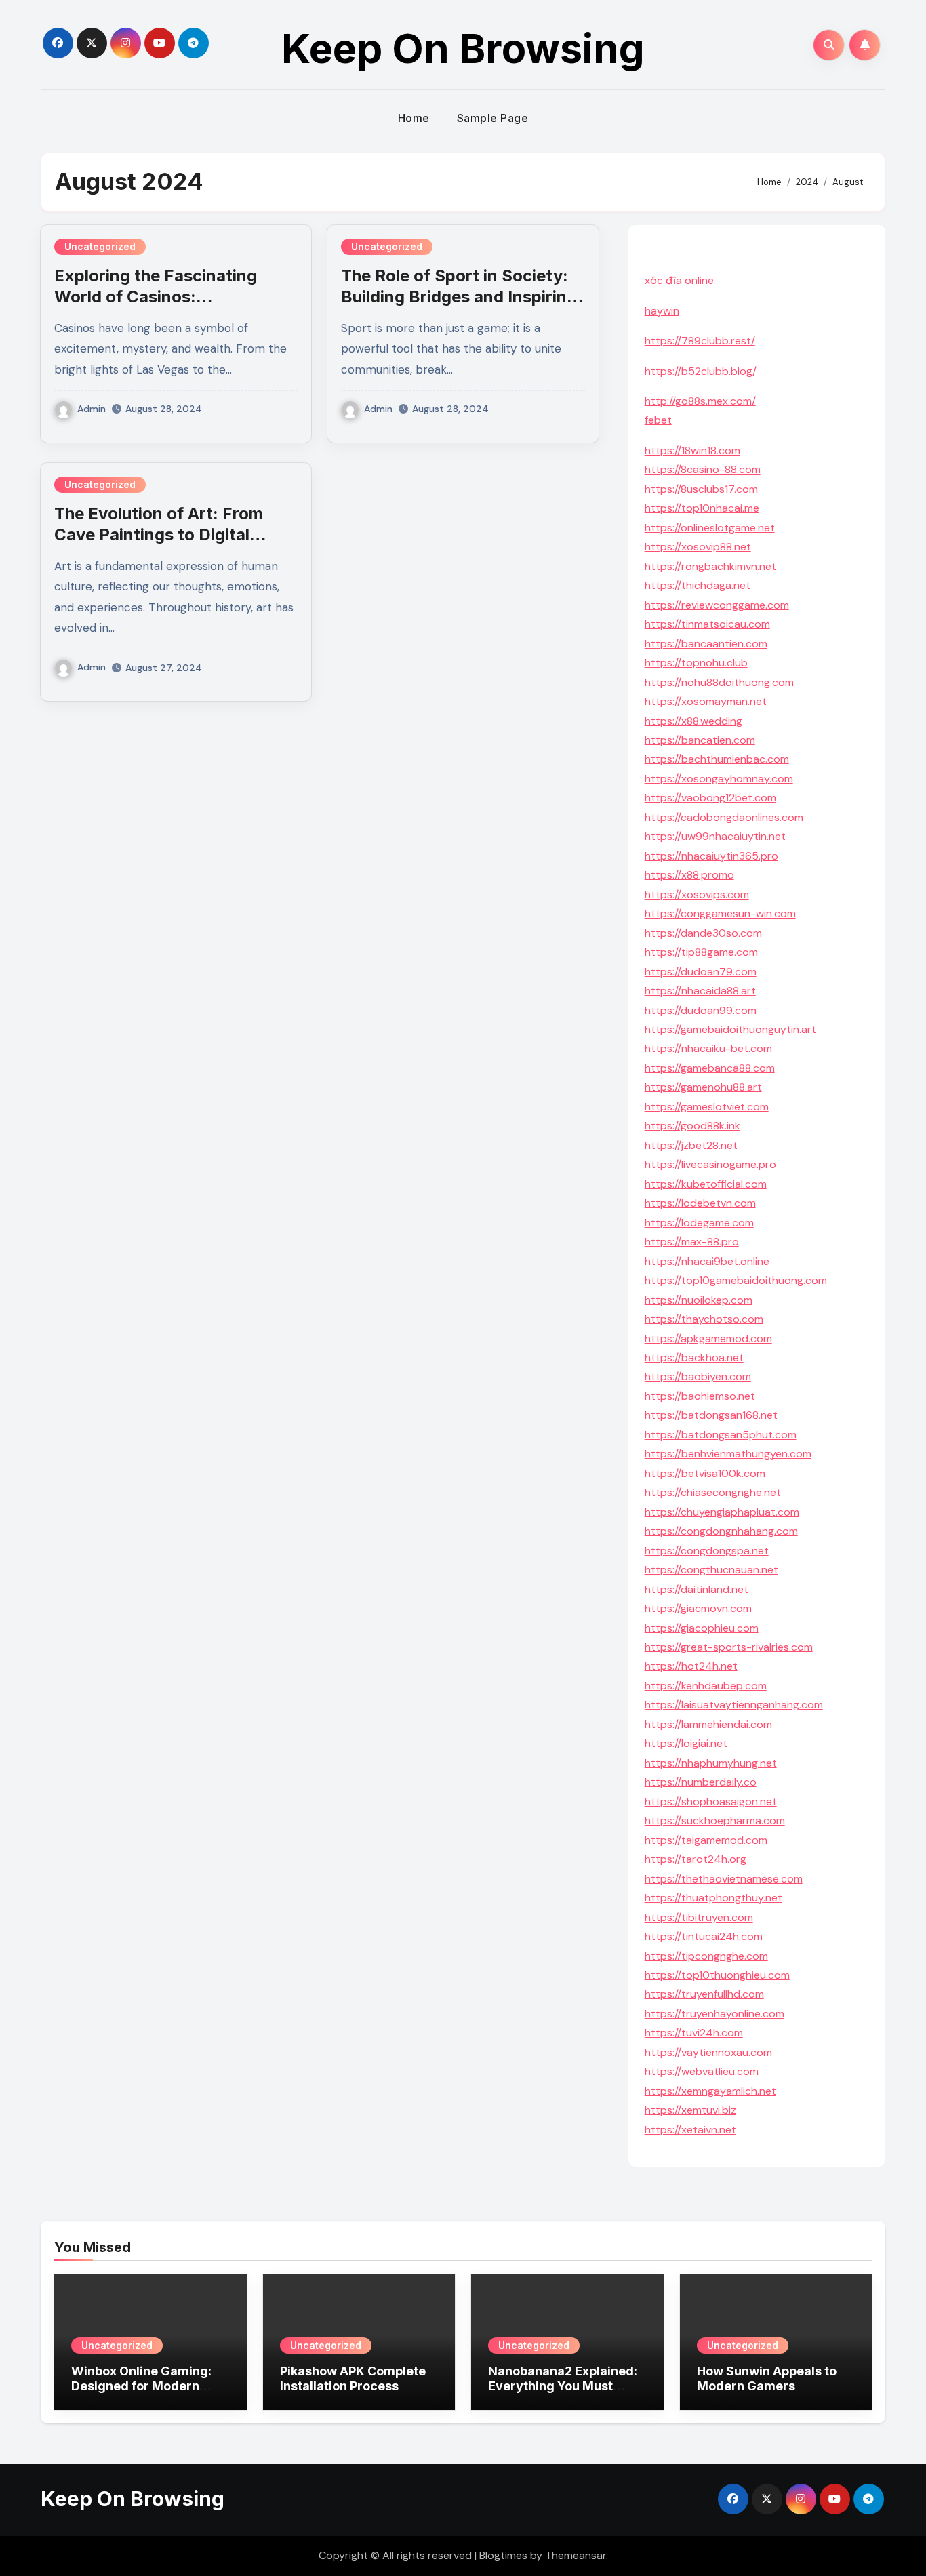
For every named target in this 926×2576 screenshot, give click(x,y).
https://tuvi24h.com (694, 2033)
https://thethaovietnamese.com (724, 1879)
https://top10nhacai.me (702, 508)
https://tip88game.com (701, 952)
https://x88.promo (689, 875)
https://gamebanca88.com (710, 1068)
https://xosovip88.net (698, 547)
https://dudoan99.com (701, 1010)
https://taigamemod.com (706, 1840)
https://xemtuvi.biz (690, 2110)
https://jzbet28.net (691, 1145)
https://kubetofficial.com (706, 1184)
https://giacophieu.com (702, 1628)
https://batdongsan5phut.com (721, 1435)
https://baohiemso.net (700, 1396)
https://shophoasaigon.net (711, 1802)
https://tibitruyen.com (699, 1917)
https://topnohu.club (696, 663)
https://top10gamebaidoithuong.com (736, 1280)
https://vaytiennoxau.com (708, 2052)
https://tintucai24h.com (704, 1936)
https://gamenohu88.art (703, 1087)
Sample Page (493, 118)
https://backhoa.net (694, 1357)
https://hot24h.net (691, 1666)
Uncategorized (100, 246)
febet (658, 420)
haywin (662, 311)
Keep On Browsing (463, 48)
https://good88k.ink (692, 1126)
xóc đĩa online (679, 280)
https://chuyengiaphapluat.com (722, 1512)
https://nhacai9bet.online (707, 1261)
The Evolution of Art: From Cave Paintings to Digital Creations (159, 535)
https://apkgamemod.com (708, 1339)
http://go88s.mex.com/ (700, 401)
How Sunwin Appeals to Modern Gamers (767, 2378)
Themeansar (576, 2555)
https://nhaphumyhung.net (711, 1763)
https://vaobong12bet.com (710, 798)
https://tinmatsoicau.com (707, 624)
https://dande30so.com (703, 933)
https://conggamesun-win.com (720, 913)
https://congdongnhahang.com (721, 1531)
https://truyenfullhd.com (704, 1994)
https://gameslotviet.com (707, 1107)
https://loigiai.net (686, 1743)
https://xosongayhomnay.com (719, 779)
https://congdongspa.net (707, 1551)
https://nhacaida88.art (700, 991)
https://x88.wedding (693, 721)
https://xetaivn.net (690, 2130)
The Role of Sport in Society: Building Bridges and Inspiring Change (459, 297)
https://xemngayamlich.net (710, 2091)
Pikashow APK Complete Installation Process (353, 2378)
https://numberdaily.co (701, 1782)
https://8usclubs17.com (701, 489)
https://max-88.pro (692, 1242)
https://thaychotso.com (704, 1319)
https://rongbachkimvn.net (710, 566)
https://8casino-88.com (703, 469)
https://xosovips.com (697, 894)
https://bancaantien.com (706, 644)
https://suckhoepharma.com (715, 1820)
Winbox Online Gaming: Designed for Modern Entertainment (141, 2386)
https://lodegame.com (699, 1223)
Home (414, 118)
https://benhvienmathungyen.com (728, 1454)
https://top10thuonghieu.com (717, 1975)
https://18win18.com (692, 450)
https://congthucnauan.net (711, 1570)
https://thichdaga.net (698, 585)
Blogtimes (503, 2555)
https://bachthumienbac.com (717, 759)
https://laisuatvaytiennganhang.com (734, 1705)
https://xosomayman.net (706, 701)
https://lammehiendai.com (708, 1724)
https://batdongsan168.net (711, 1415)
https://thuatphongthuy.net (713, 1898)
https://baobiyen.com (698, 1376)
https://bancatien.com (700, 740)
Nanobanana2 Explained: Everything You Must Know (563, 2386)
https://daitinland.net (697, 1589)
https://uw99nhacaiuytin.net (715, 836)
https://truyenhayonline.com (714, 2014)
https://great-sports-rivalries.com (729, 1647)
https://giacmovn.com (698, 1608)
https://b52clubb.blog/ (701, 371)
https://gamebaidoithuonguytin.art (730, 1029)
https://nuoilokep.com (699, 1300)
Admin (92, 409)
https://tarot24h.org (696, 1859)
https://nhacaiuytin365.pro (711, 856)
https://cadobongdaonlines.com (724, 817)
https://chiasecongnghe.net (713, 1492)
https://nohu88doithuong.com (719, 682)
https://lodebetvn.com (700, 1203)
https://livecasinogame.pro (710, 1164)
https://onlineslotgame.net (710, 528)
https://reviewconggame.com (717, 605)
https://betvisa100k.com (705, 1473)
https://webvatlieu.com (702, 2071)
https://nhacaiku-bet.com (708, 1048)
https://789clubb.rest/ (700, 341)
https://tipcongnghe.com (706, 1956)
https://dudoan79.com (701, 972)
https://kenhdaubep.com (706, 1686)
